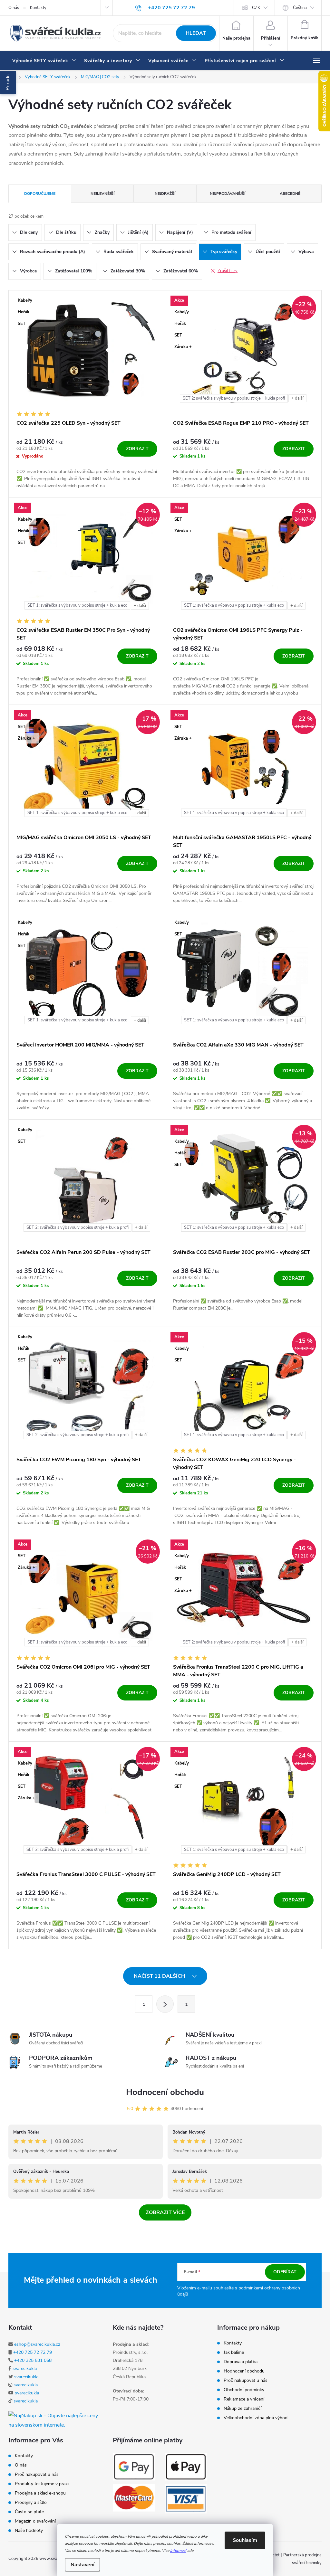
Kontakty (38, 8)
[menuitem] (44, 61)
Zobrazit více (165, 2212)
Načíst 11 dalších (160, 1976)
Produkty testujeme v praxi (42, 2484)
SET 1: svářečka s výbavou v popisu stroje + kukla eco (77, 605)
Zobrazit (137, 449)
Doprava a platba (241, 2362)
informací (178, 2551)
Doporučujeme (40, 194)
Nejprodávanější (228, 194)
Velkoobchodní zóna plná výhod (256, 2418)
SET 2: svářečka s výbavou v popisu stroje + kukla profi (234, 398)
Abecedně (290, 194)
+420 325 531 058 (33, 2360)
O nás (14, 8)
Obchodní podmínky (244, 2390)
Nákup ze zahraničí (243, 2409)
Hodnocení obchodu (165, 2092)
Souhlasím (245, 2540)
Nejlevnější (102, 194)
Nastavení (82, 2565)
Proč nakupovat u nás (246, 2381)
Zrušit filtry (228, 271)
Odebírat (285, 2272)
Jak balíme (234, 2353)
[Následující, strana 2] (165, 2004)
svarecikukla (25, 2368)
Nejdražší (165, 194)
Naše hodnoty (29, 2531)
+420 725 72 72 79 (33, 2352)
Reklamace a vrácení (244, 2399)
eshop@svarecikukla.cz (37, 2344)
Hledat (196, 33)
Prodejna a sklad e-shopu (40, 2493)
